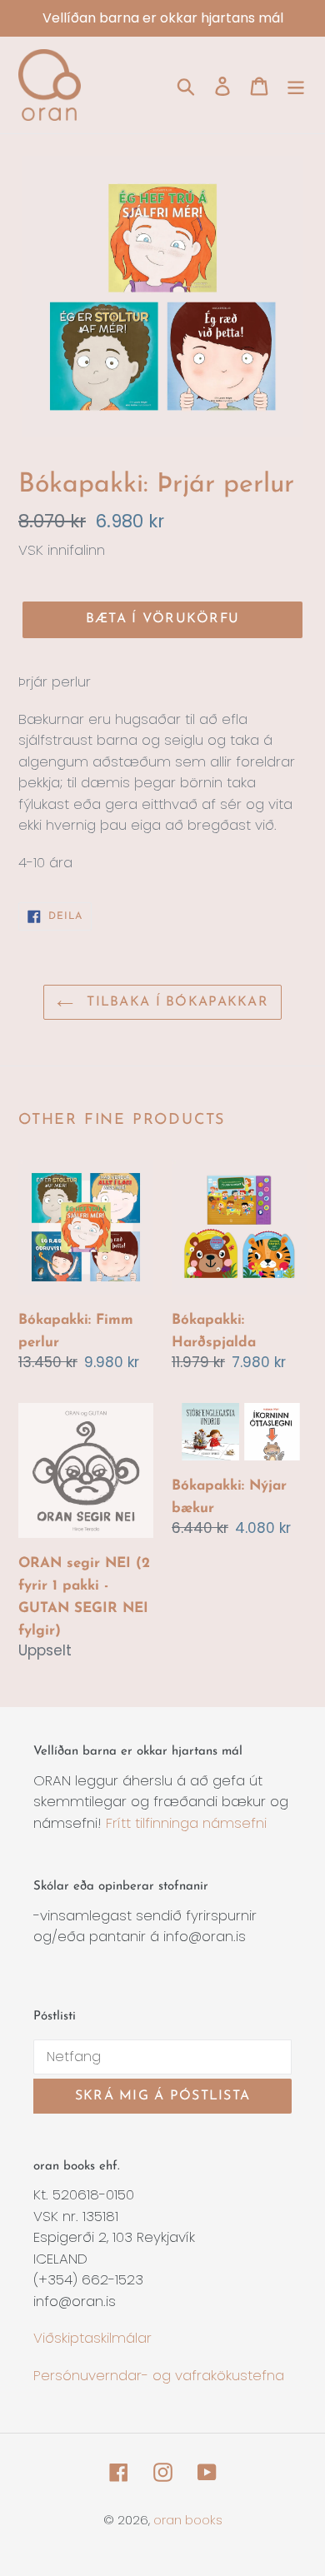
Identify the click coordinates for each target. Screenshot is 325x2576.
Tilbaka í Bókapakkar (175, 1002)
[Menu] (296, 85)
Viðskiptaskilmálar (92, 2338)
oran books (188, 2520)
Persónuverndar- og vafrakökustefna (159, 2375)
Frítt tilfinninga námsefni (186, 1823)
